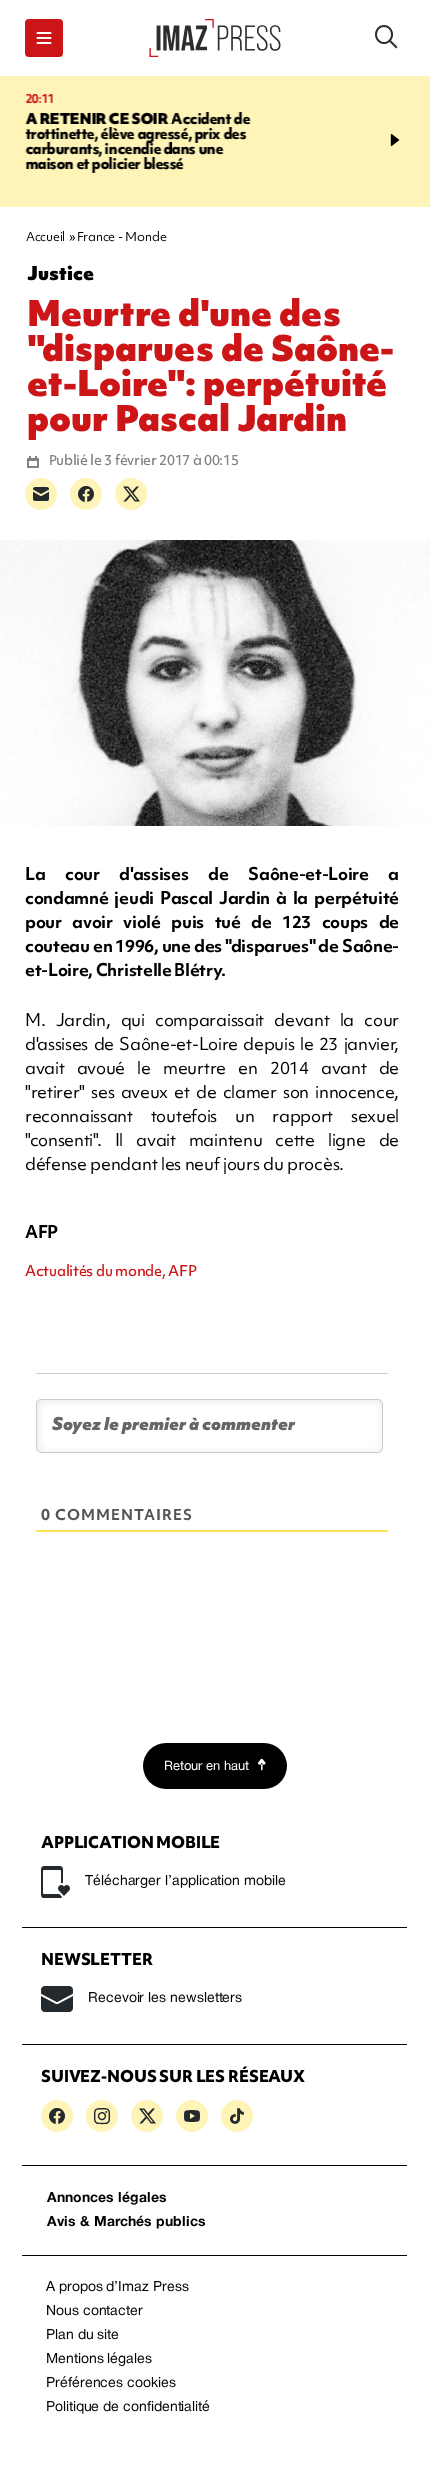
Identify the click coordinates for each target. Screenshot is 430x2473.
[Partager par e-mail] (41, 494)
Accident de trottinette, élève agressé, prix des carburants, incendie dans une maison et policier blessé (133, 141)
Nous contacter (94, 2311)
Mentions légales (99, 2359)
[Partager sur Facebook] (86, 494)
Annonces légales (107, 2198)
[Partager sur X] (131, 494)
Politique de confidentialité (128, 2407)
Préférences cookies (111, 2383)
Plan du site (82, 2335)
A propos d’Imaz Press (117, 2287)
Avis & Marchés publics (126, 2222)
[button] (44, 38)
